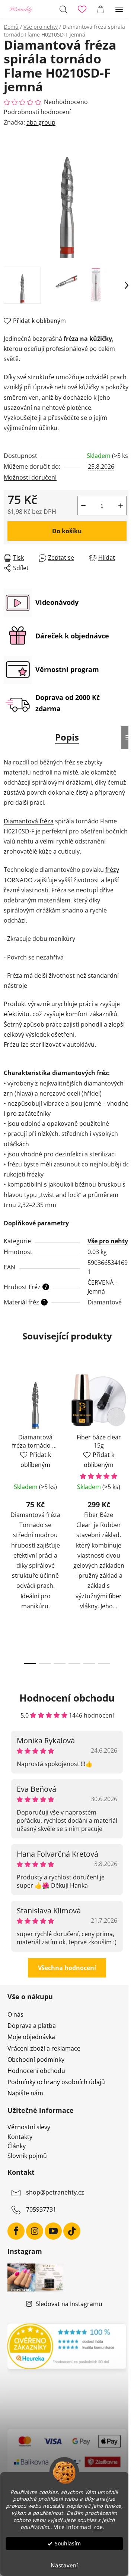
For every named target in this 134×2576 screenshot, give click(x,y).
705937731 (41, 2209)
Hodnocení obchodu (36, 2071)
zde (98, 2527)
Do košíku (67, 531)
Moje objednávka (31, 2037)
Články (17, 2146)
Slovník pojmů (27, 2156)
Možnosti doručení (30, 477)
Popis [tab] (67, 737)
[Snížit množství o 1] (83, 506)
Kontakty (20, 2137)
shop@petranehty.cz (55, 2192)
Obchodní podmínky (36, 2060)
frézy (112, 870)
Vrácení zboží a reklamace (44, 2048)
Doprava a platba (32, 2026)
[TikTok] (72, 2231)
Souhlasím (68, 2544)
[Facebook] (16, 2231)
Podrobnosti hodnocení (37, 112)
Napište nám (25, 2093)
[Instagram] (35, 2231)
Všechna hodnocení (67, 1968)
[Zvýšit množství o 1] (121, 506)
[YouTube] (53, 2231)
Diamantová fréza (29, 821)
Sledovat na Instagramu (69, 2304)
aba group (41, 122)
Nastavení (64, 2565)
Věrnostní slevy (29, 2127)
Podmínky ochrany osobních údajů (56, 2082)
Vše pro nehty (108, 1241)
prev (8, 1436)
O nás (15, 2014)
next (126, 1436)
